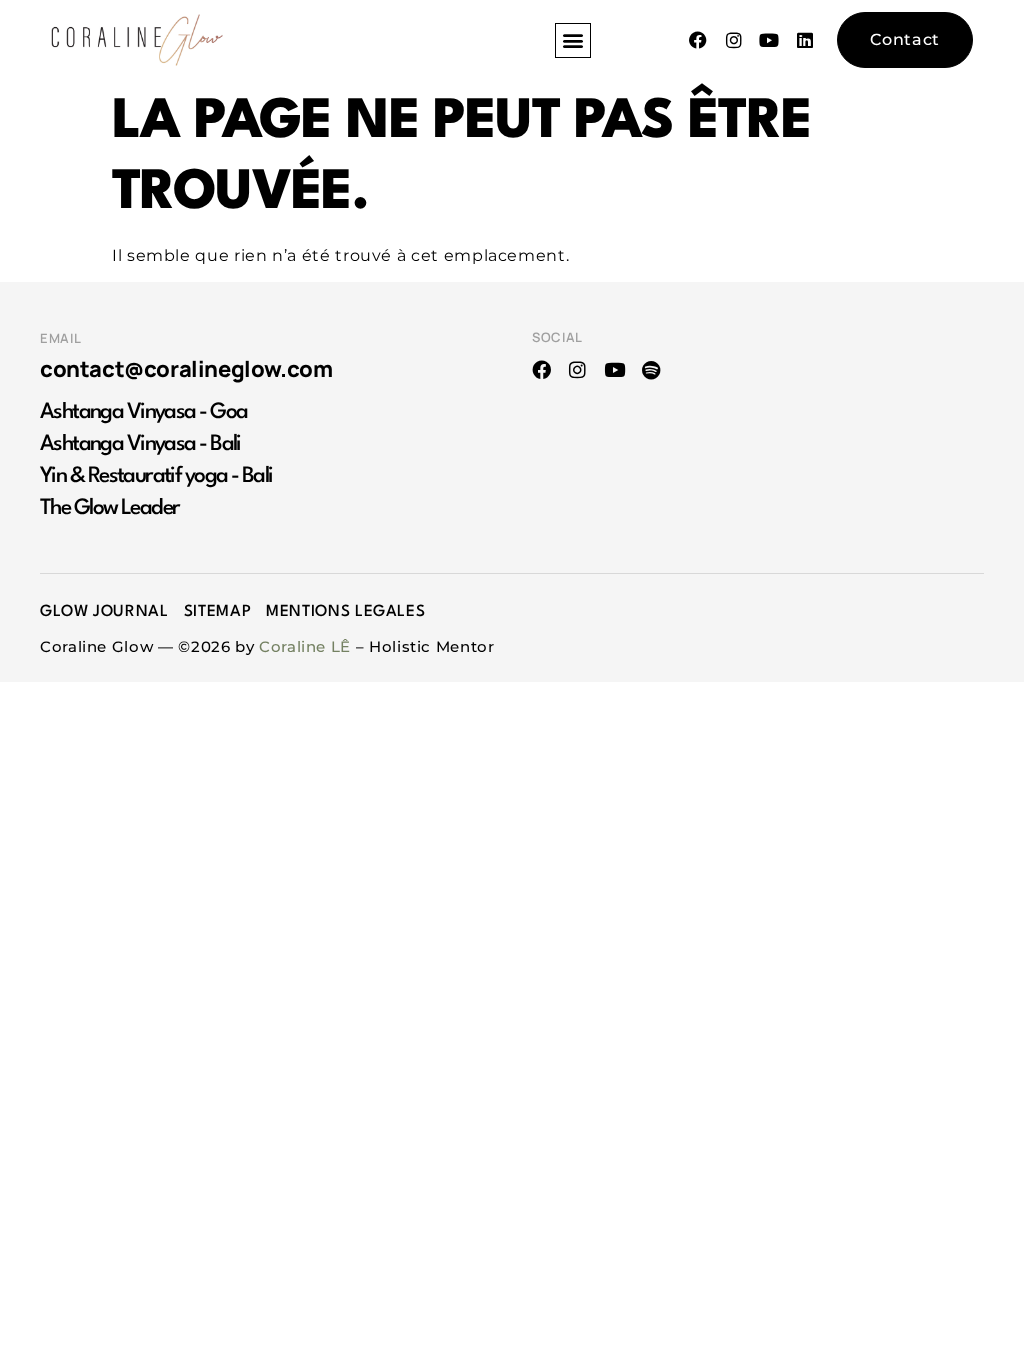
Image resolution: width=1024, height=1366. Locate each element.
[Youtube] (614, 369)
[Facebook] (541, 369)
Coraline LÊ (305, 646)
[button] (573, 40)
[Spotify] (651, 369)
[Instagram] (578, 369)
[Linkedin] (805, 40)
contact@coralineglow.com (186, 369)
